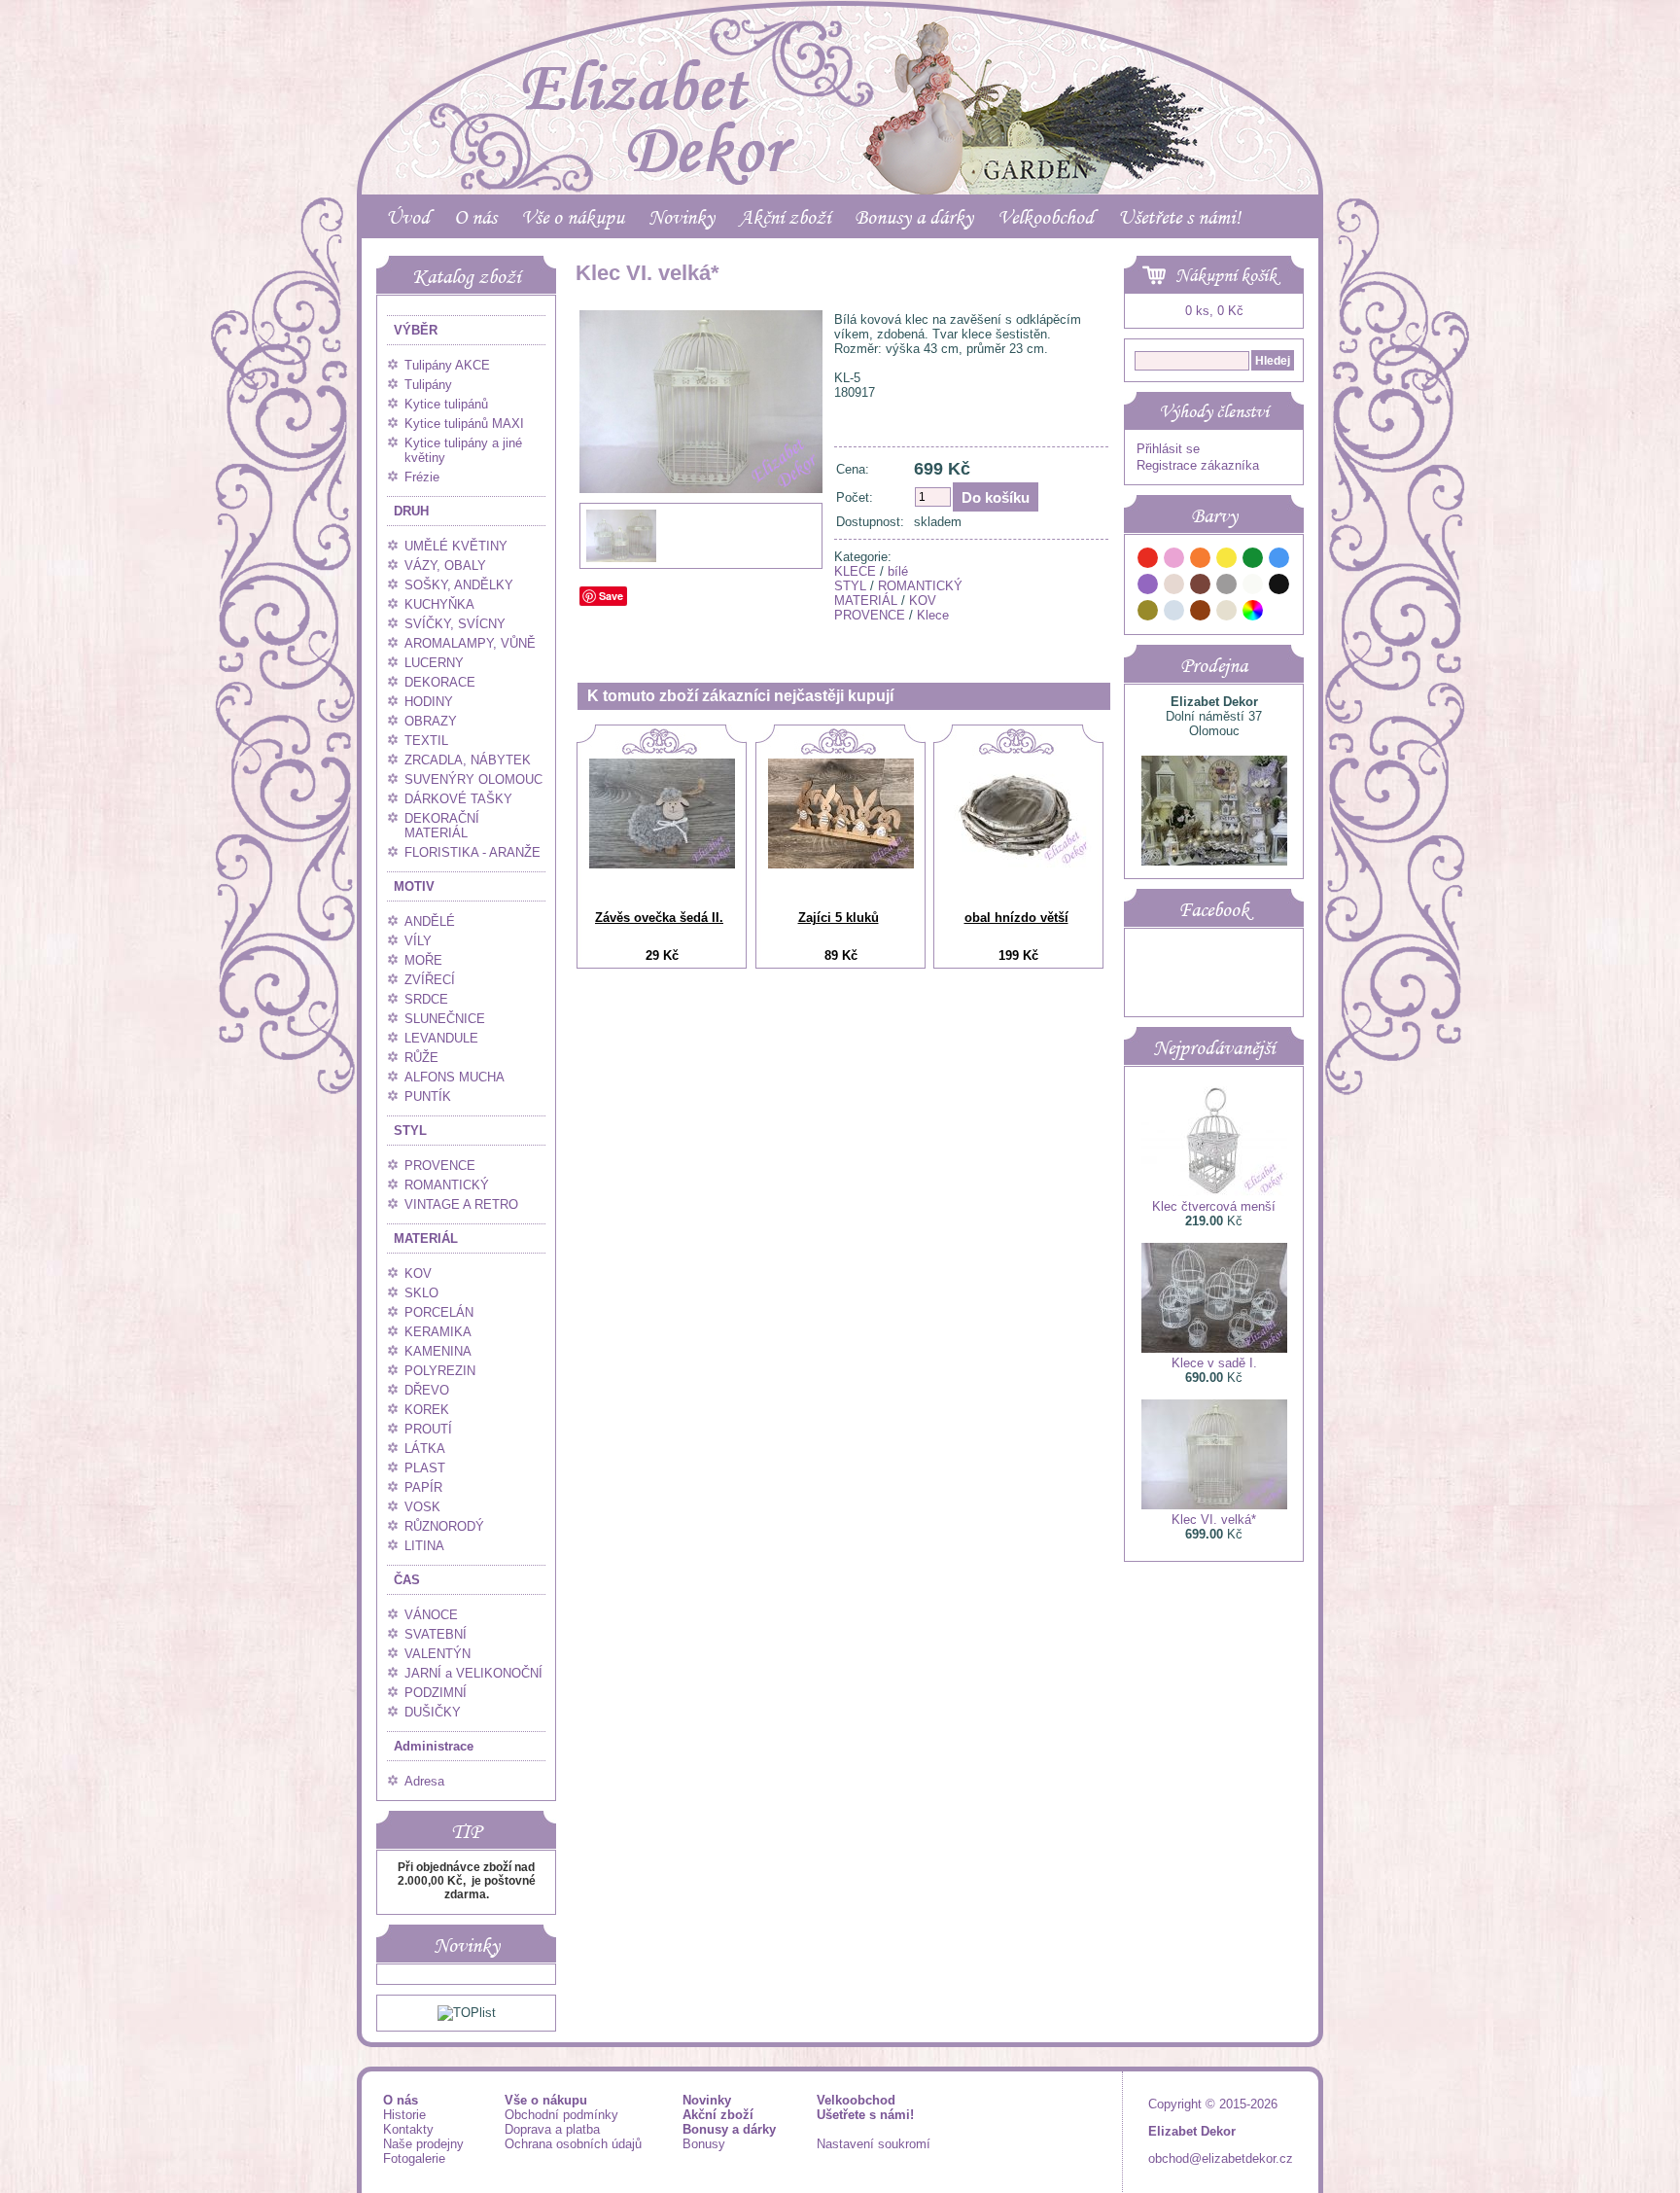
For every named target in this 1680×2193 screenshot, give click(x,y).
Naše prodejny (423, 2144)
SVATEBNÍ (436, 1634)
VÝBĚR (416, 330)
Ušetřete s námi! (1179, 217)
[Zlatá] (1148, 613)
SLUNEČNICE (445, 1019)
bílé (898, 571)
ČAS (407, 1580)
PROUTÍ (428, 1429)
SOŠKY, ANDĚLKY (459, 585)
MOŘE (423, 960)
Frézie (422, 477)
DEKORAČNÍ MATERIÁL (442, 826)
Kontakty (408, 2129)
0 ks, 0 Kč (1214, 311)
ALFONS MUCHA (455, 1077)
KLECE (855, 571)
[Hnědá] (1201, 587)
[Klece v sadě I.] (1214, 1348)
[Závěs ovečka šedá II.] (662, 864)
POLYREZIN (440, 1371)
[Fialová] (1148, 587)
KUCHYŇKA (439, 604)
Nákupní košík (1226, 275)
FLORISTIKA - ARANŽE (472, 852)
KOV (418, 1273)
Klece (933, 615)
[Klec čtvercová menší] (1214, 1192)
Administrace (434, 1746)
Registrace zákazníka (1198, 465)
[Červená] (1148, 561)
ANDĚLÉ (430, 921)
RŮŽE (421, 1058)
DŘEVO (427, 1390)
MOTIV (414, 886)
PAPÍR (423, 1487)
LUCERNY (434, 663)
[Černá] (1279, 587)
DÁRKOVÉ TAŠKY (458, 799)
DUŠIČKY (433, 1712)
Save (611, 596)
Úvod (408, 217)
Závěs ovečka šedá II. (659, 918)
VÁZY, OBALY (445, 566)
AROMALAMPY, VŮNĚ (470, 643)
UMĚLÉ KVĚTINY (456, 546)
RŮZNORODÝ (444, 1526)
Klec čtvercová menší (1214, 1206)
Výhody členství (1214, 411)
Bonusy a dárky (914, 217)
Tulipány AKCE (447, 365)
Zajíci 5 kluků (839, 918)
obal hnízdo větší (1016, 918)
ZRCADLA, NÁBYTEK (468, 760)
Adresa (424, 1781)
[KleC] (621, 560)
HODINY (429, 702)
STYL (410, 1131)
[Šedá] (1227, 587)
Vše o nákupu (573, 217)
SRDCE (426, 999)
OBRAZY (431, 721)
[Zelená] (1253, 561)
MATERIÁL (426, 1238)
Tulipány (428, 385)
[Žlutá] (1227, 561)
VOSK (422, 1507)
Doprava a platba (552, 2129)
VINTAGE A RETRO (461, 1204)
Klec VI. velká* (1214, 1520)
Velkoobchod (1046, 217)
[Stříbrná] (1174, 613)
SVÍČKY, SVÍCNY (455, 624)
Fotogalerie (414, 2158)
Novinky (682, 217)
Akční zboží (785, 217)
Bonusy (704, 2144)
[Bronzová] (1201, 613)
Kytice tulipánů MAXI (464, 424)
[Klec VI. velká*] (701, 532)
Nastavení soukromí (874, 2144)
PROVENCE (440, 1166)
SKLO (421, 1293)
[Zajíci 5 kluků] (841, 864)
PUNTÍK (428, 1096)
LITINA (424, 1546)
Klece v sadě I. (1214, 1363)
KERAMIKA (438, 1332)
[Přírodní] (1227, 613)
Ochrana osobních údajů (573, 2144)
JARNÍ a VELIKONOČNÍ (473, 1673)
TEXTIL (426, 741)
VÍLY (418, 941)
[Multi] (1253, 613)
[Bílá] (1253, 587)
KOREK (427, 1410)
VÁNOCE (431, 1615)
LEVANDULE (441, 1038)
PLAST (425, 1468)
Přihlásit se (1168, 449)
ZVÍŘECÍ (430, 980)
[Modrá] (1279, 561)
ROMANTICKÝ (447, 1185)
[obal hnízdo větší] (1019, 863)
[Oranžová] (1201, 561)
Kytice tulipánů (446, 404)
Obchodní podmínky (561, 2115)
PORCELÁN (439, 1312)
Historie (404, 2115)
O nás (475, 217)
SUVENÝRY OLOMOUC (473, 779)
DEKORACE (440, 682)
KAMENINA (438, 1351)
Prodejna (1214, 665)
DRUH (411, 511)
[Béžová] (1174, 587)
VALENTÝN (437, 1654)
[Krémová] (1279, 613)
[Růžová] (1174, 561)
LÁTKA (425, 1449)
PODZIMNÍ (436, 1693)
